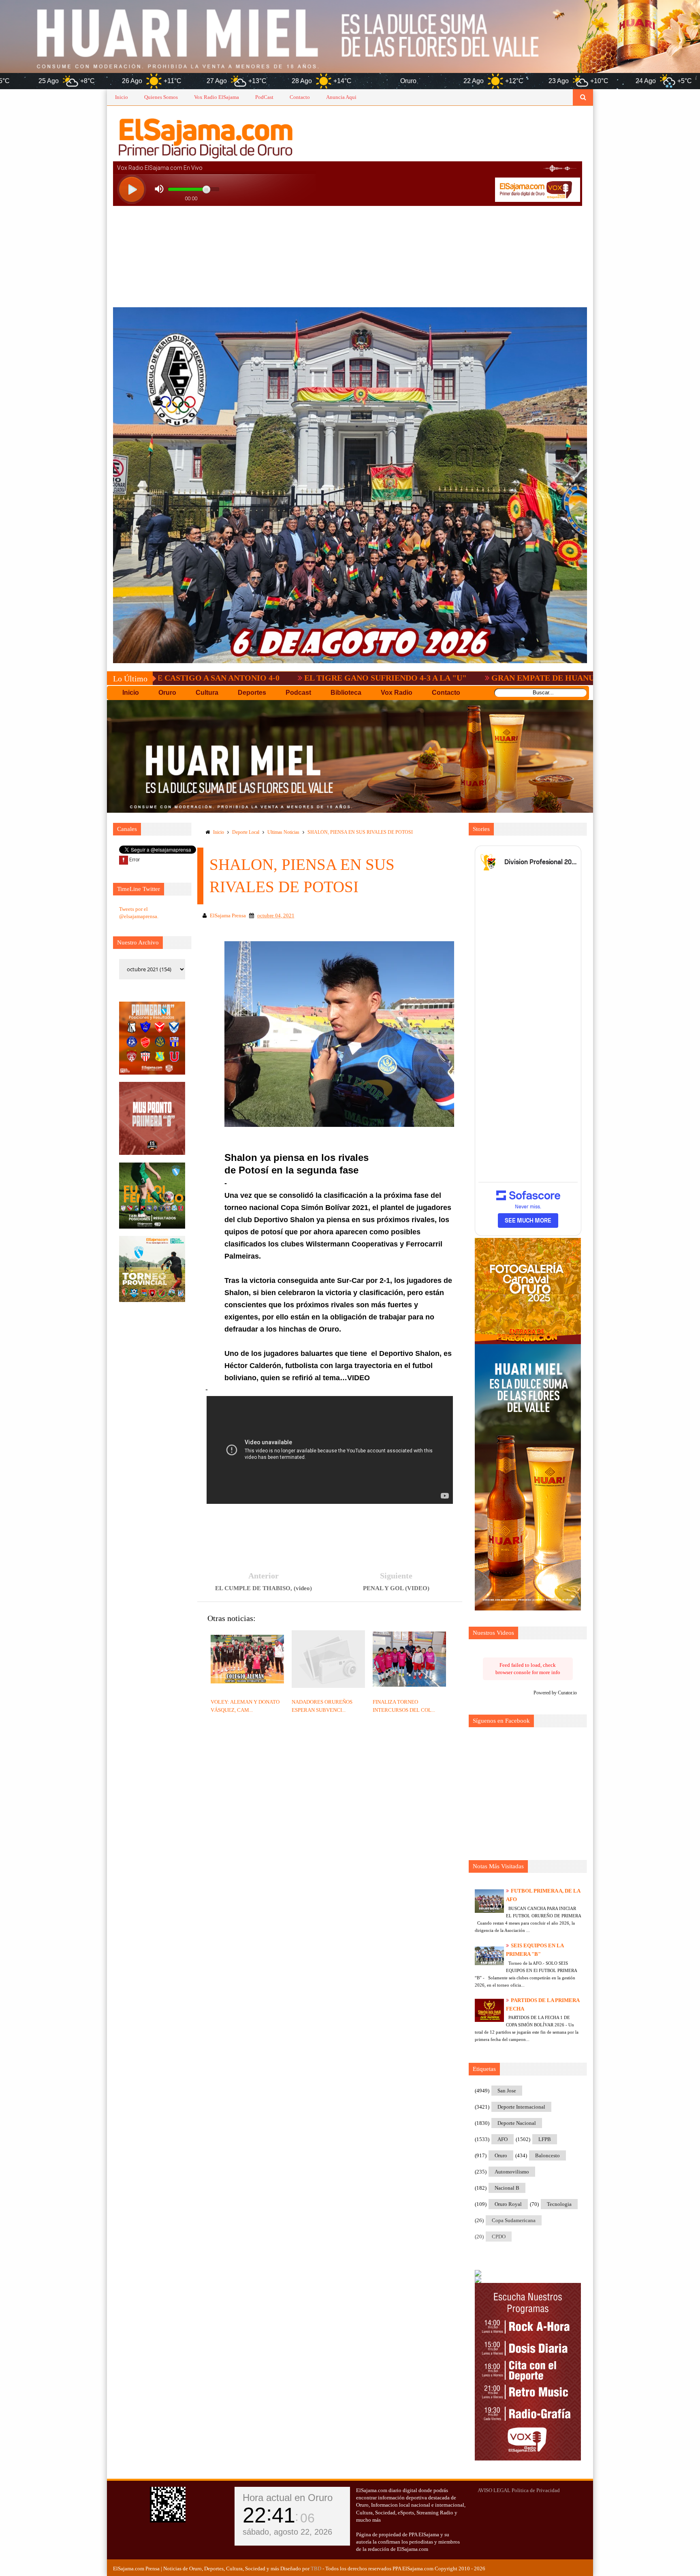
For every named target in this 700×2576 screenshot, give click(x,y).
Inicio (122, 97)
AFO (503, 2139)
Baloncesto (547, 2155)
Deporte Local (246, 832)
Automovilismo (512, 2172)
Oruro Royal (508, 2204)
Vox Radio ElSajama (217, 97)
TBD (316, 2569)
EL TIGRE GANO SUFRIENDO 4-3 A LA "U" (244, 678)
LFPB (545, 2139)
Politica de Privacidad (536, 2490)
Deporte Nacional (517, 2123)
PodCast (264, 97)
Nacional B (507, 2188)
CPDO (499, 2237)
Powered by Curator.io (555, 1693)
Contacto (300, 97)
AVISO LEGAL (494, 2490)
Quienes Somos (161, 97)
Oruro (501, 2155)
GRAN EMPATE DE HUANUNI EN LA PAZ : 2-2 (437, 678)
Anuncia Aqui (341, 97)
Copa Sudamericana (514, 2220)
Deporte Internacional (521, 2107)
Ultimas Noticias (283, 832)
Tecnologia (559, 2204)
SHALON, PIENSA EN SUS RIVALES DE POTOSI (360, 832)
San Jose (507, 2091)
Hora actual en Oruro (288, 2498)
